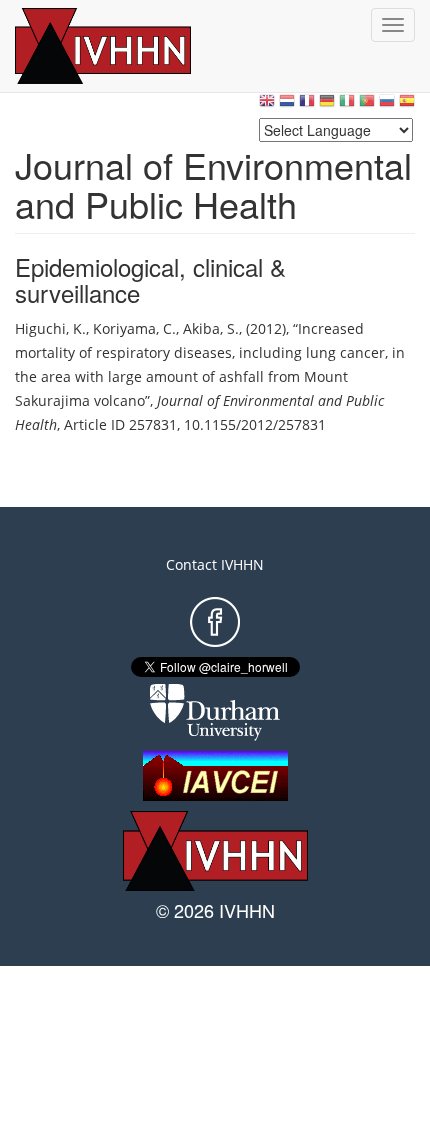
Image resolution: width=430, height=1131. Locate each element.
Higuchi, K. (50, 328)
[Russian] (387, 105)
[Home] (125, 46)
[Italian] (347, 105)
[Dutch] (287, 105)
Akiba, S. (211, 328)
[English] (267, 105)
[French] (307, 105)
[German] (327, 105)
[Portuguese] (367, 105)
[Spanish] (407, 105)
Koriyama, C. (134, 328)
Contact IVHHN (215, 564)
